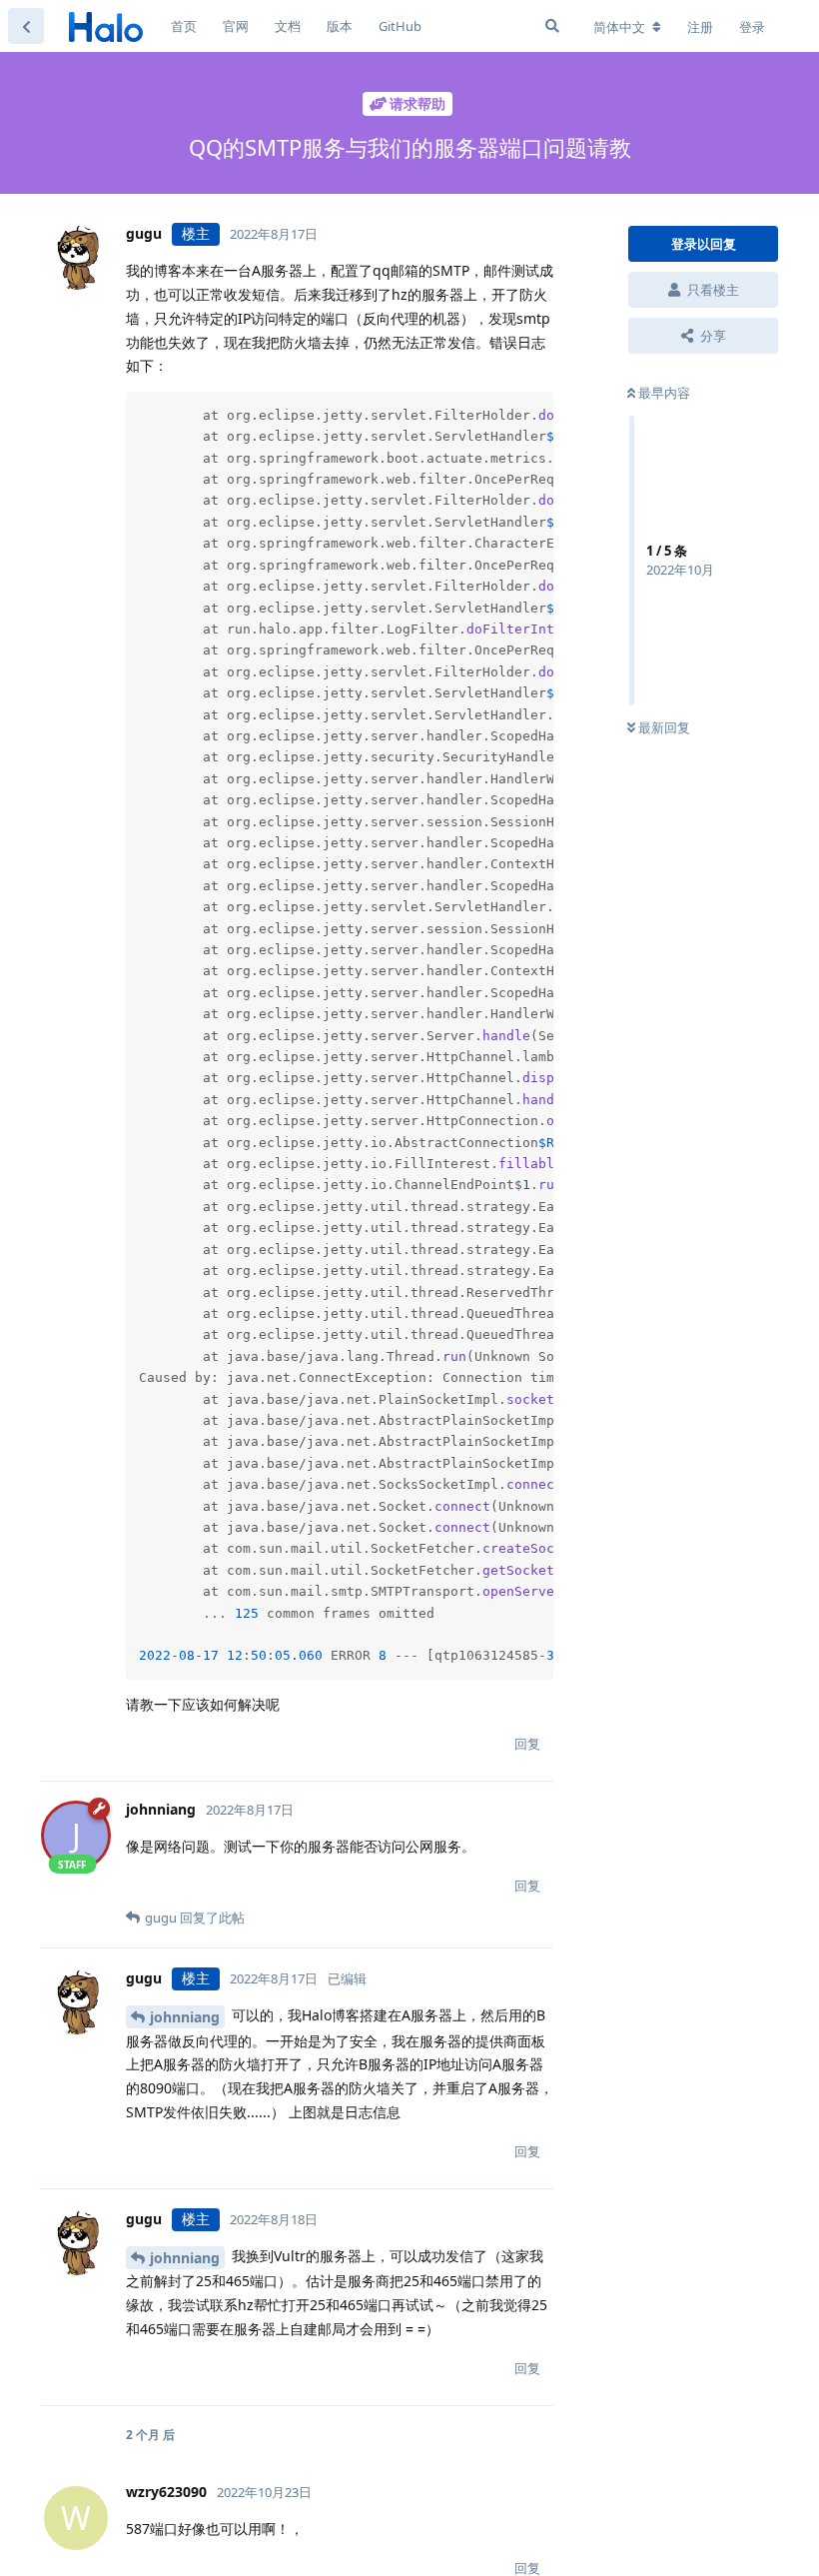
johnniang (185, 2017)
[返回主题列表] (26, 26)
